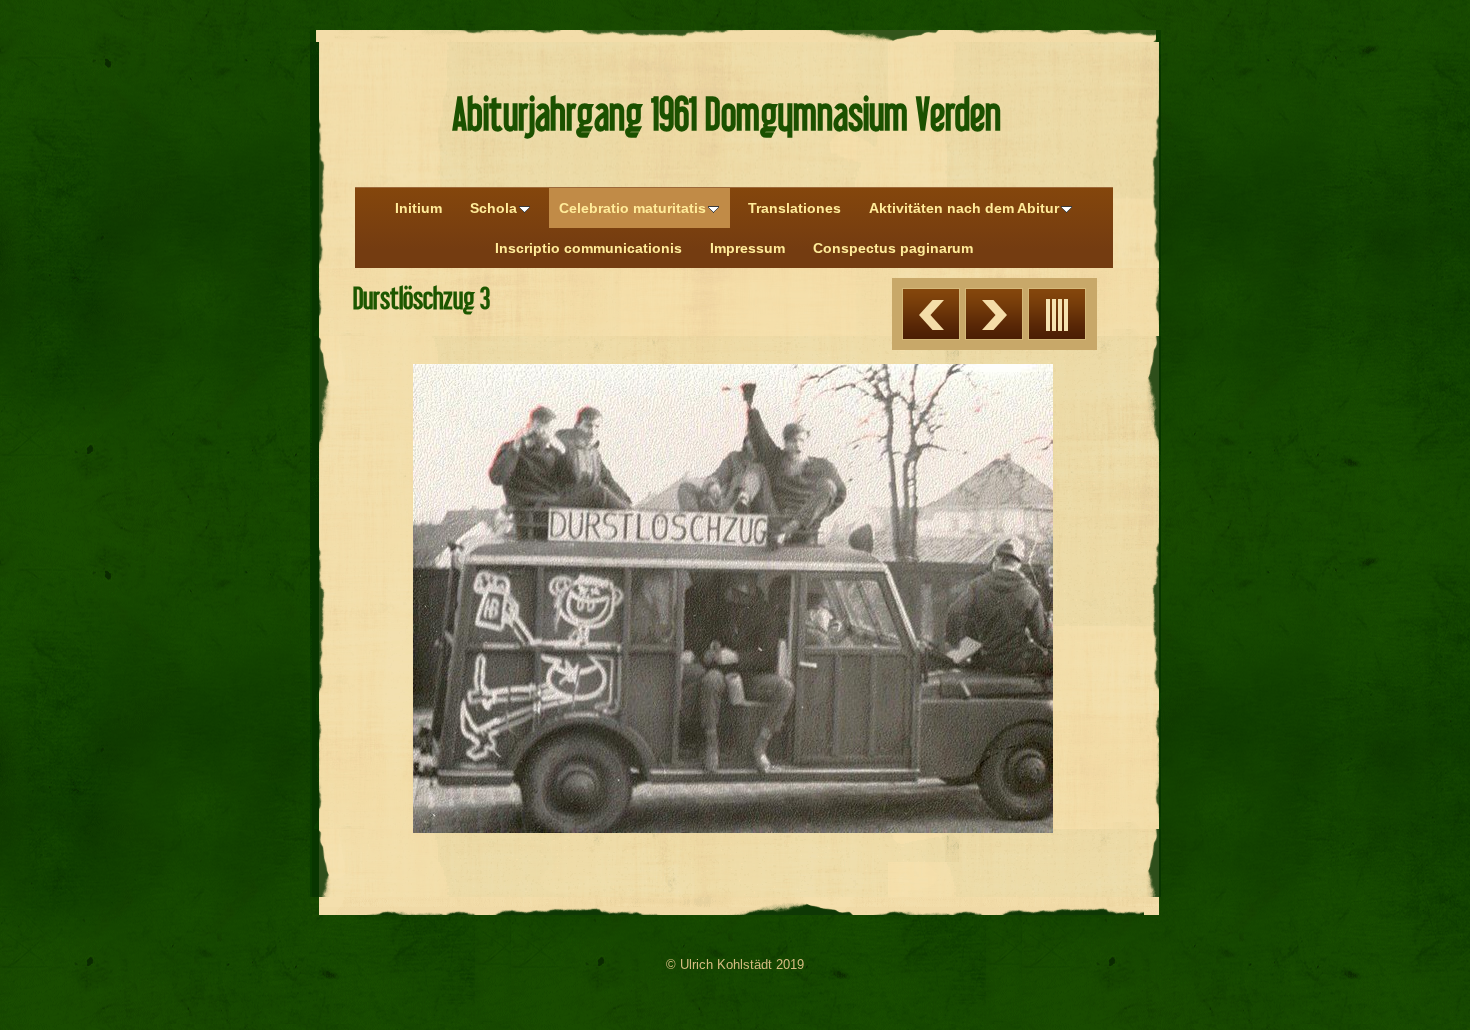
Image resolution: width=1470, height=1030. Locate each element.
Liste (1057, 314)
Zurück (931, 314)
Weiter (994, 314)
